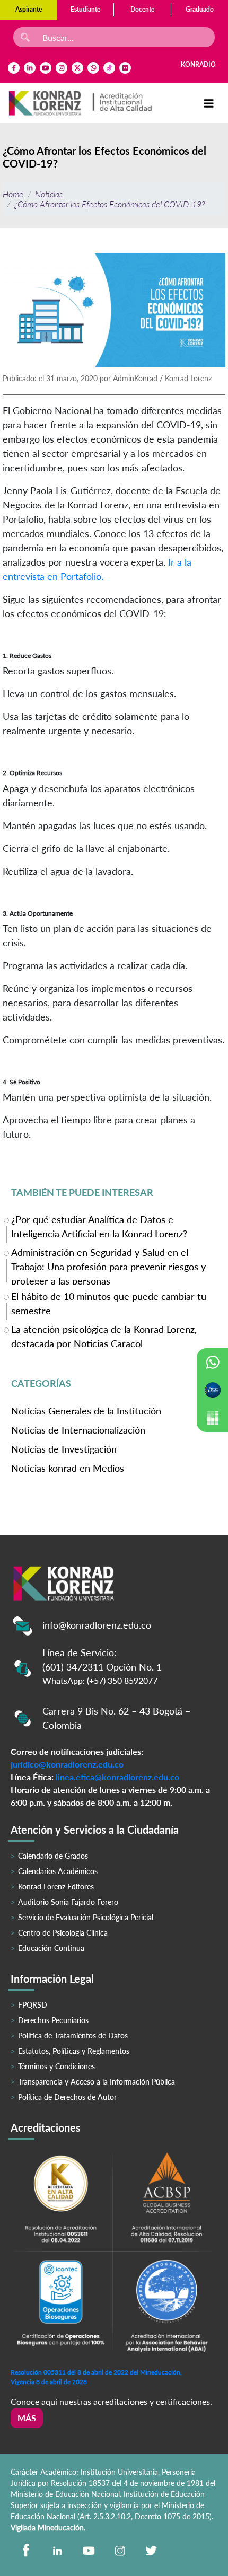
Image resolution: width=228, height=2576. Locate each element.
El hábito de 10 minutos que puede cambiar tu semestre (109, 1303)
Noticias (49, 194)
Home (13, 194)
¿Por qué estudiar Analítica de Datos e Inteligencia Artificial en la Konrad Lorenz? (99, 1227)
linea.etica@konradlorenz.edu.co (117, 1777)
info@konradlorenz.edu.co (97, 1625)
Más (27, 2418)
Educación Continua (51, 1948)
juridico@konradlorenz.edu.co (67, 1764)
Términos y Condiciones (56, 2066)
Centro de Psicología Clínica (63, 1933)
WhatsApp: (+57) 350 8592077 (100, 1680)
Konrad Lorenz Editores (56, 1887)
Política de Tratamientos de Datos (73, 2036)
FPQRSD (33, 2005)
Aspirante (29, 9)
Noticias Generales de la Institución (86, 1411)
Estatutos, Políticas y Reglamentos (74, 2051)
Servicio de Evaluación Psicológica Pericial (86, 1917)
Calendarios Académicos (58, 1871)
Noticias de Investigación (64, 1449)
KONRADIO (198, 64)
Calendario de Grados (53, 1856)
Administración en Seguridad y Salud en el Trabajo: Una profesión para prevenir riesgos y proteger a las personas (108, 1266)
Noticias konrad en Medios (68, 1468)
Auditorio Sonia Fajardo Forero (68, 1902)
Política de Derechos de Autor (67, 2097)
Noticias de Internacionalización (78, 1430)
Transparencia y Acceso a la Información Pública (97, 2082)
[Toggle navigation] (209, 103)
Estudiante (85, 9)
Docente (142, 9)
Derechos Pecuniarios (53, 2020)
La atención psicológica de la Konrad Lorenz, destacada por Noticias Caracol (104, 1336)
